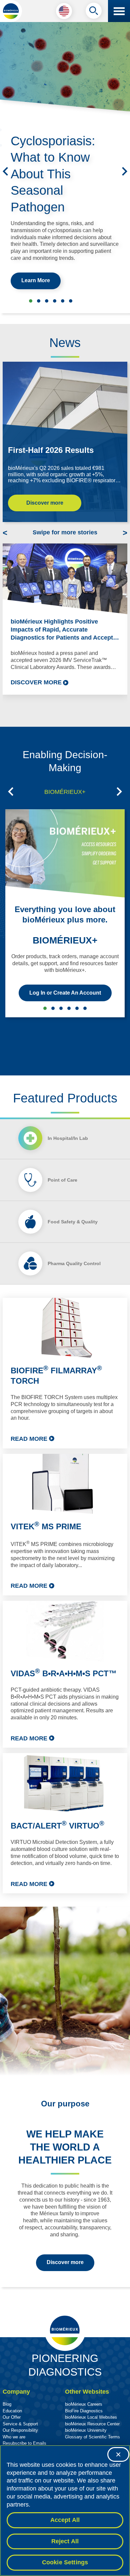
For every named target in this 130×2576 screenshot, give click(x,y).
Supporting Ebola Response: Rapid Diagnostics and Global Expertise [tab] (39, 301)
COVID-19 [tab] (85, 1008)
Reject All (65, 2541)
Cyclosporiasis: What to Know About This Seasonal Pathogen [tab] (31, 301)
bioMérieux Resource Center (92, 2424)
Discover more (45, 503)
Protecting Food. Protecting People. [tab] (55, 301)
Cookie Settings (65, 2562)
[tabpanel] (65, 1596)
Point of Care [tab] (62, 1180)
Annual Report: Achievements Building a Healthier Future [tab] (63, 301)
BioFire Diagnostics (84, 2411)
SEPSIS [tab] (61, 1008)
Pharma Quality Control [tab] (74, 1263)
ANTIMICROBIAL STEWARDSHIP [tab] (53, 1008)
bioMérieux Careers (84, 2404)
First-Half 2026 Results (51, 450)
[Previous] (5, 171)
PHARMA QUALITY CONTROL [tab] (77, 1008)
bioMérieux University (86, 2430)
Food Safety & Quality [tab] (73, 1222)
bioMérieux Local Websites (91, 2417)
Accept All (65, 2520)
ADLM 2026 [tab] (47, 301)
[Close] (118, 2454)
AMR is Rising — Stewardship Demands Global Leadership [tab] (71, 301)
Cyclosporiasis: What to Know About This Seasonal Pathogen (53, 174)
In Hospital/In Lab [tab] (68, 1138)
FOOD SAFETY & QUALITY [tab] (69, 1008)
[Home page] (11, 11)
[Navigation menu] (119, 11)
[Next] (125, 171)
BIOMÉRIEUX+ (65, 940)
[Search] (94, 12)
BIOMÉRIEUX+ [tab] (65, 792)
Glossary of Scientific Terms (92, 2437)
